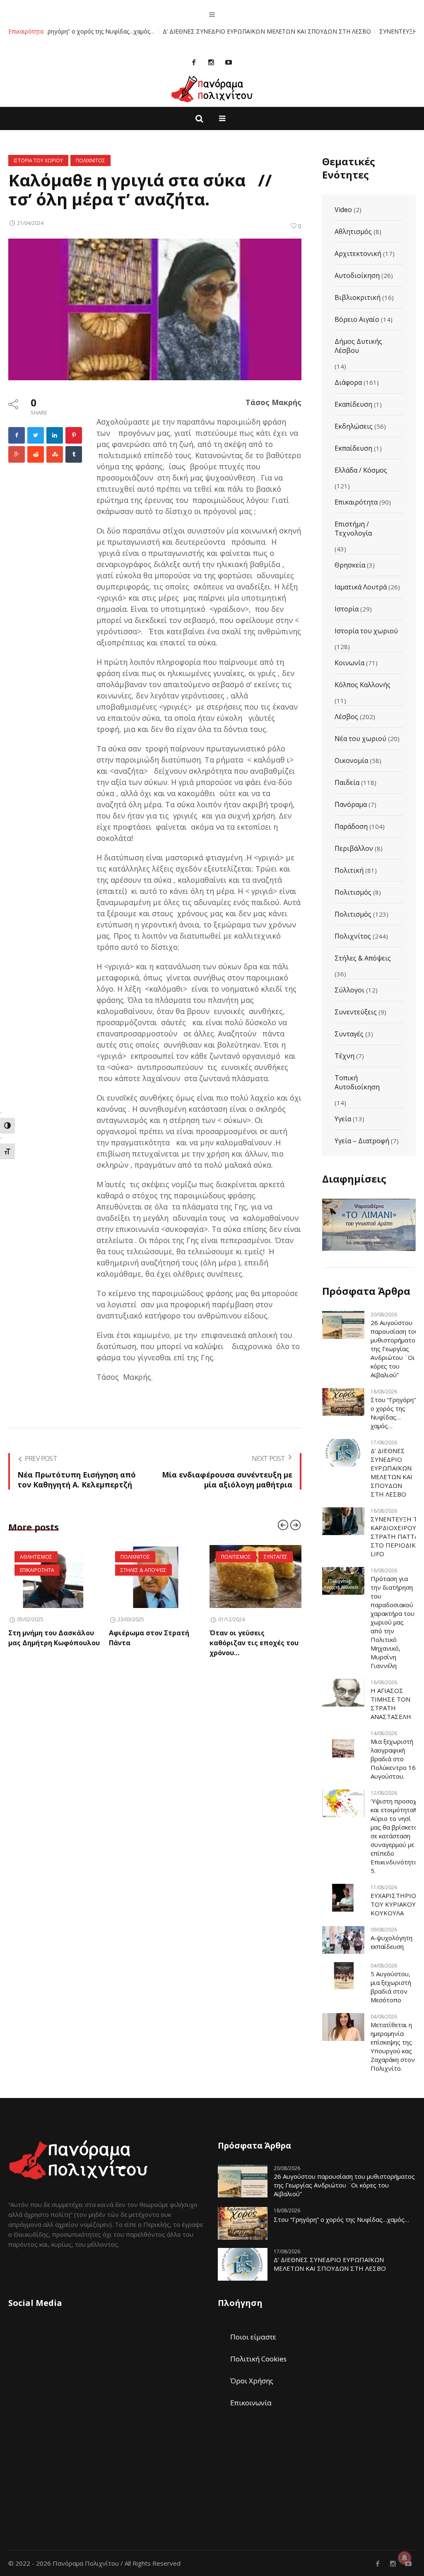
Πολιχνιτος (90, 161)
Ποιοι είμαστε (253, 2337)
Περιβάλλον (354, 848)
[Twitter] (36, 435)
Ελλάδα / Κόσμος (361, 470)
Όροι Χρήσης (252, 2381)
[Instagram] (211, 62)
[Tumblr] (74, 454)
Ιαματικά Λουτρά (361, 587)
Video (343, 210)
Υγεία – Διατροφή (362, 1141)
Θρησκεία (350, 565)
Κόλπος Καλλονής (363, 685)
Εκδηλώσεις (354, 426)
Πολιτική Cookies (258, 2359)
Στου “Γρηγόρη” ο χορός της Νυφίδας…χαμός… (393, 1413)
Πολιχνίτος (353, 936)
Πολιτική (349, 870)
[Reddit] (36, 454)
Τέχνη (344, 1056)
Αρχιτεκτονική (358, 253)
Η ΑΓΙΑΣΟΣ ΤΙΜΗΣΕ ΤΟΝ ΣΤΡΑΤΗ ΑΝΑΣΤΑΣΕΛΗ (391, 1703)
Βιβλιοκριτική (358, 297)
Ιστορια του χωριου (38, 161)
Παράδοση (351, 826)
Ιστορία (347, 609)
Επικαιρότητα (356, 502)
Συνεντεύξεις (356, 1012)
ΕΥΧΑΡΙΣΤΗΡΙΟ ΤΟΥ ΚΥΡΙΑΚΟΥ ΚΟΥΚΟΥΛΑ (393, 1904)
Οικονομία (351, 760)
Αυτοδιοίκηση (357, 275)
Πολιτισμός (353, 892)
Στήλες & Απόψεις (363, 958)
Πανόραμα (351, 804)
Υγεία (343, 1119)
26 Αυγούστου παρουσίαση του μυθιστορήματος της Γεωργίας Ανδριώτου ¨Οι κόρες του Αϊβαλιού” (395, 1349)
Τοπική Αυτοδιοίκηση (357, 1082)
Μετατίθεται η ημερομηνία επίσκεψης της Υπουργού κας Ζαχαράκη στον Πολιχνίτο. (393, 2046)
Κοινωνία (349, 663)
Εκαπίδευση (353, 404)
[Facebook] (194, 62)
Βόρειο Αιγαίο (357, 319)
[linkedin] (55, 435)
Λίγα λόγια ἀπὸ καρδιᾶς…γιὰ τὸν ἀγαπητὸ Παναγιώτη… (252, 1643)
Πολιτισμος (135, 1557)
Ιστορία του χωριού (366, 631)
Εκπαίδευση (353, 448)
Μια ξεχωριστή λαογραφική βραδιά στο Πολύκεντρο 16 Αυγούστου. (393, 1759)
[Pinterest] (74, 435)
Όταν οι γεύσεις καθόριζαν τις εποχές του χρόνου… (153, 1643)
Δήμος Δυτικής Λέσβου (358, 346)
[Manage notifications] (405, 2558)
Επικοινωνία (251, 2403)
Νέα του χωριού (360, 739)
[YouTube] (229, 62)
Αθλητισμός (353, 232)
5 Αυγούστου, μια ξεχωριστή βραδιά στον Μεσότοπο (391, 1987)
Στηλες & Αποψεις (43, 1570)
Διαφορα (233, 1557)
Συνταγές (349, 1034)
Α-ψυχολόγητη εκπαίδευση (391, 1942)
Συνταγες (175, 1557)
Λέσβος (346, 717)
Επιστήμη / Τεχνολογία (353, 529)
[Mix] (55, 454)
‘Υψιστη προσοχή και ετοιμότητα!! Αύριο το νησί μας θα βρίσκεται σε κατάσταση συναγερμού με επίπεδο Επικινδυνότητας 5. (396, 1836)
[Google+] (17, 454)
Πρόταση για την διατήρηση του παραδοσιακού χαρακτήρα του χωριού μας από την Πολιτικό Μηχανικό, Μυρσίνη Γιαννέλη (393, 1622)
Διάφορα (348, 382)
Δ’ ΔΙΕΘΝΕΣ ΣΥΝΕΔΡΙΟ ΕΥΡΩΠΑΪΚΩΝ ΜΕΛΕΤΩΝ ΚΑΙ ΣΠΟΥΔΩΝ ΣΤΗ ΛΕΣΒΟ (210, 31)
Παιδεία (347, 782)
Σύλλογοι (349, 990)
